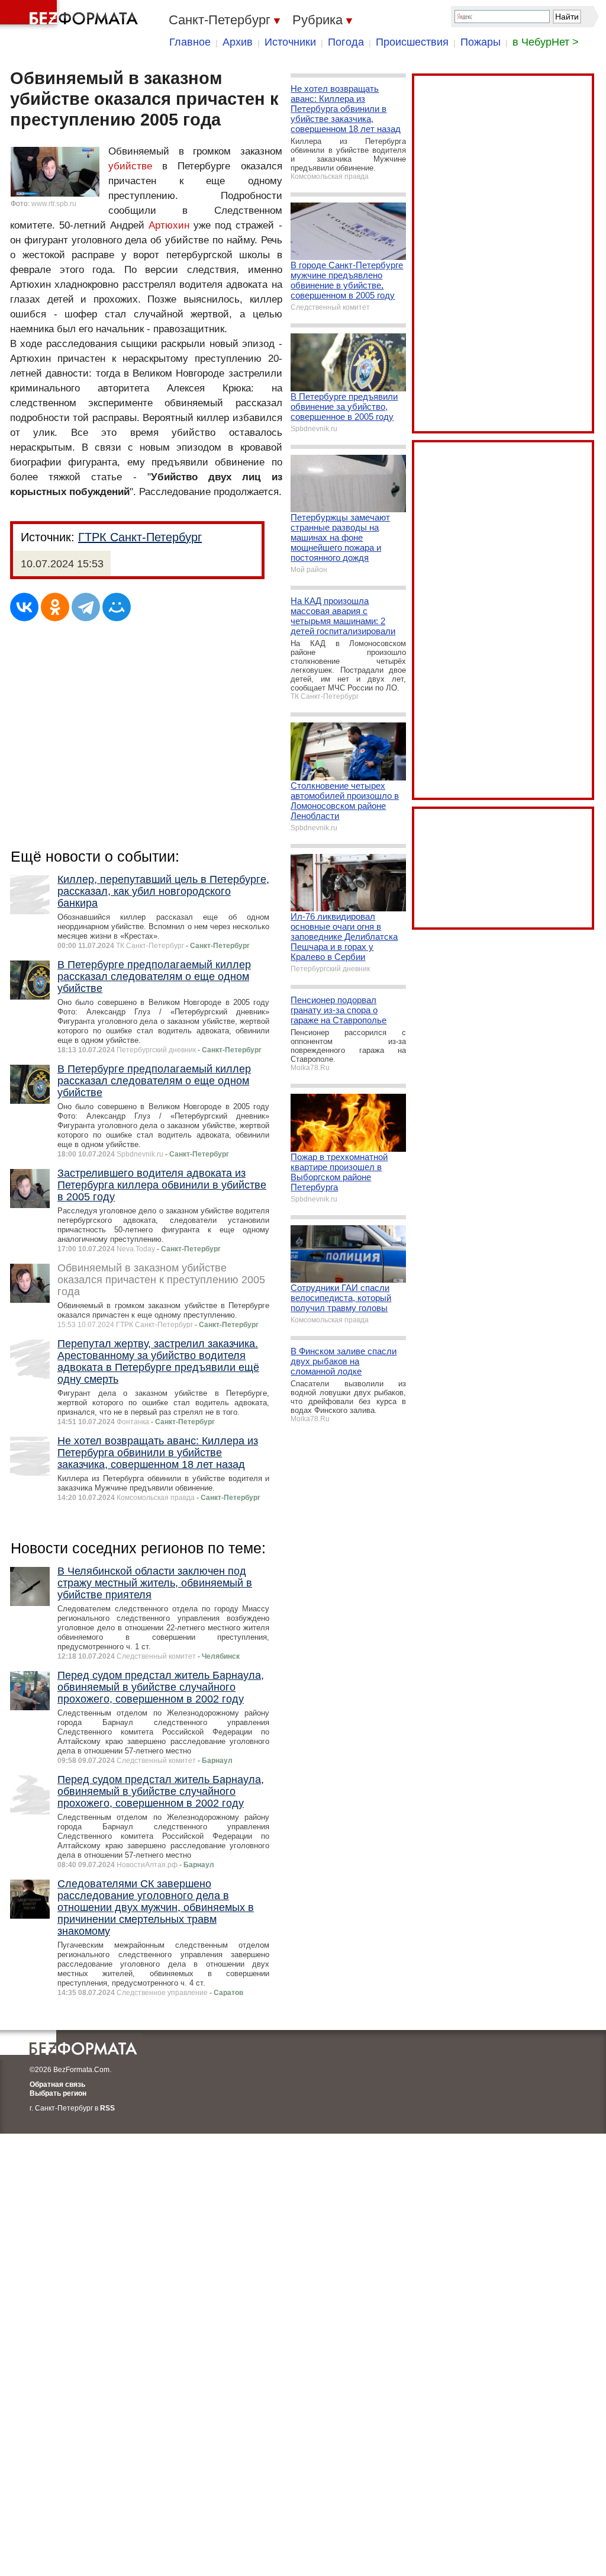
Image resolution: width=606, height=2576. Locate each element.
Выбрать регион (58, 2093)
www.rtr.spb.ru (54, 204)
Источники (290, 42)
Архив (238, 42)
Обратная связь (57, 2084)
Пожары (481, 42)
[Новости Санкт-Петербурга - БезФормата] (71, 15)
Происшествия (412, 42)
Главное (190, 42)
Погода (346, 42)
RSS (107, 2108)
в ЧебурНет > (546, 42)
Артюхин (169, 225)
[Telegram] (86, 607)
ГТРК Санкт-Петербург (140, 537)
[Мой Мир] (117, 607)
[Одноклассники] (55, 607)
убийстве (130, 166)
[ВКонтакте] (24, 607)
